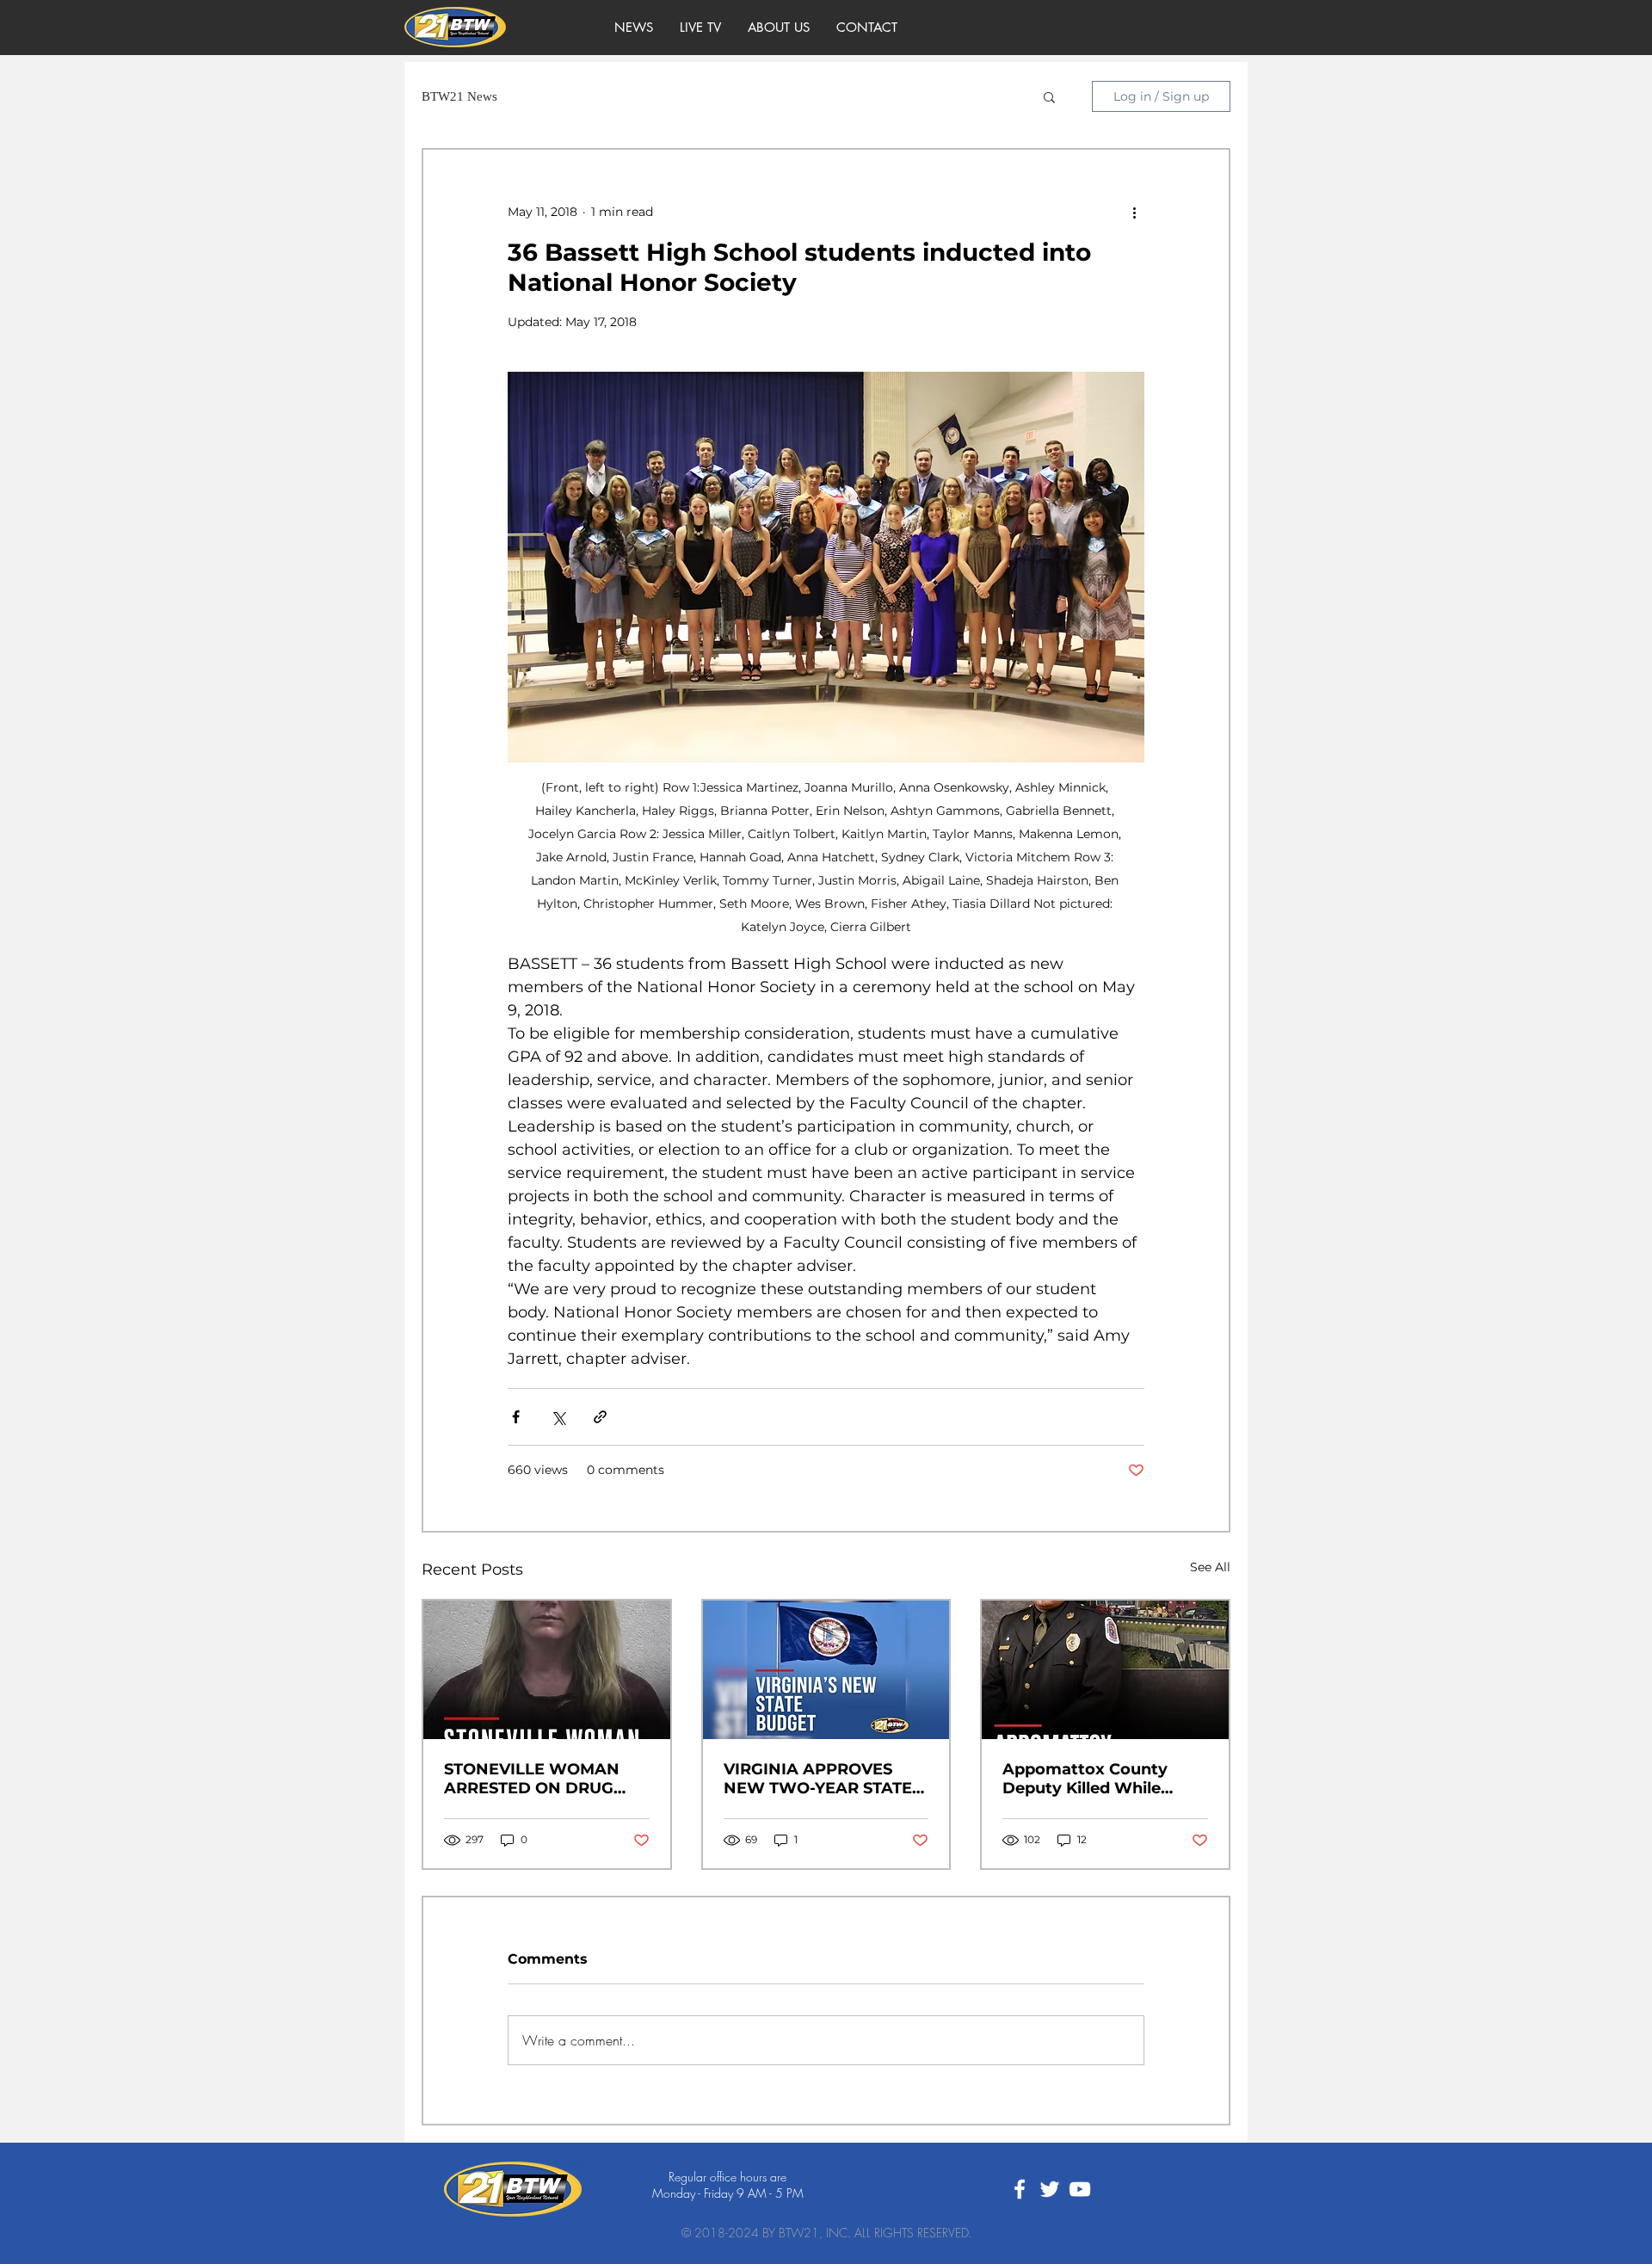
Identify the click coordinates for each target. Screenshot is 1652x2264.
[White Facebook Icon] (1020, 2189)
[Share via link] (600, 1417)
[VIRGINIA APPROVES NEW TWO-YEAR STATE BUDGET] (826, 1670)
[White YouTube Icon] (1080, 2189)
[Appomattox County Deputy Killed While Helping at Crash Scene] (1105, 1670)
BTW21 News (459, 96)
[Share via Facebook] (516, 1417)
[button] (1049, 96)
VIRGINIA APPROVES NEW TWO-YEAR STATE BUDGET (818, 1779)
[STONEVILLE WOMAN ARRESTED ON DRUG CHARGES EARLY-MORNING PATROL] (547, 1670)
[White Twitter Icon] (1050, 2189)
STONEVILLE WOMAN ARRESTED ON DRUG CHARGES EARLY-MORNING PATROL (532, 1779)
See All (1210, 1567)
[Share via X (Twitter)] (558, 1417)
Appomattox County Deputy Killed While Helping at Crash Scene (1096, 1779)
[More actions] (1134, 212)
